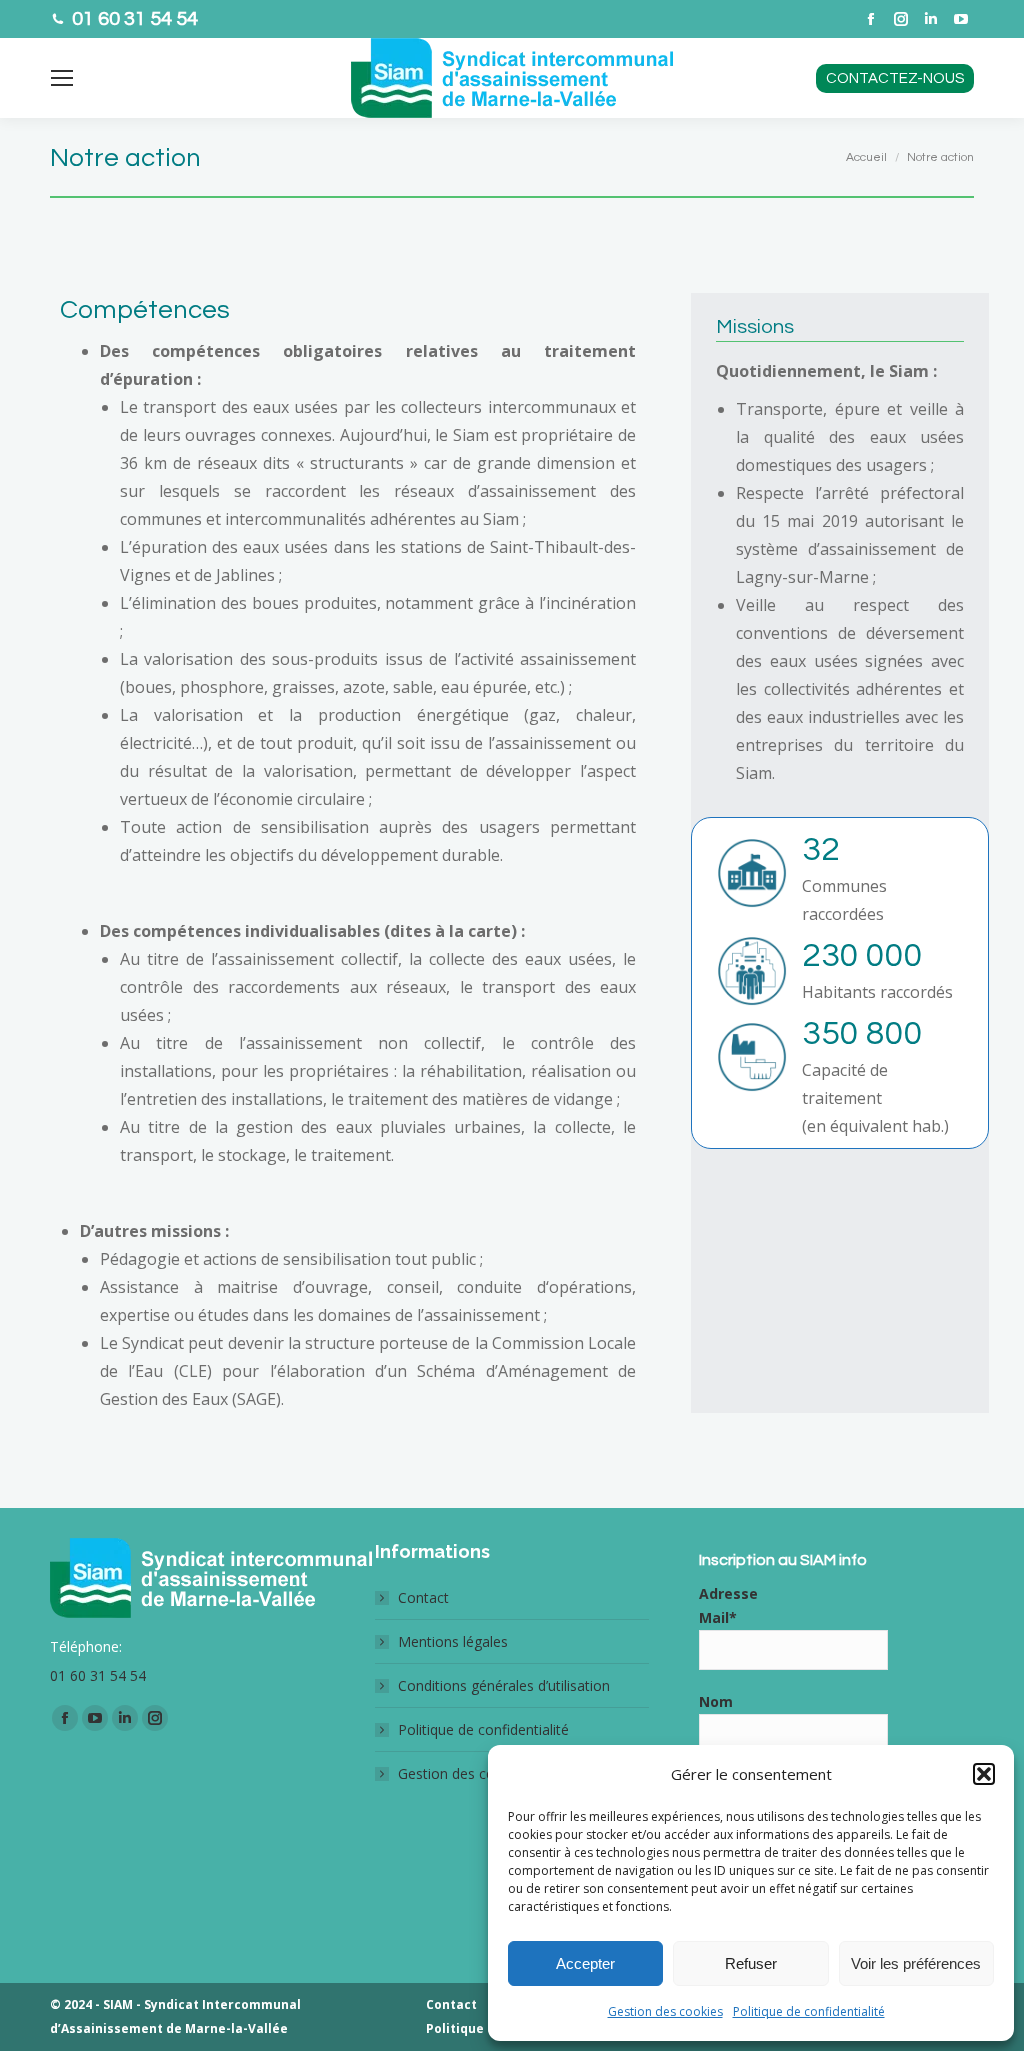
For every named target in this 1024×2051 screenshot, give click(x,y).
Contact (423, 1597)
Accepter (585, 1963)
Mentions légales (453, 1641)
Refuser (751, 1963)
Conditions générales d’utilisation (504, 1685)
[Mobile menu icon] (62, 78)
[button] (984, 1774)
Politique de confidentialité (809, 2011)
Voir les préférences (916, 1963)
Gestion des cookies (665, 2011)
